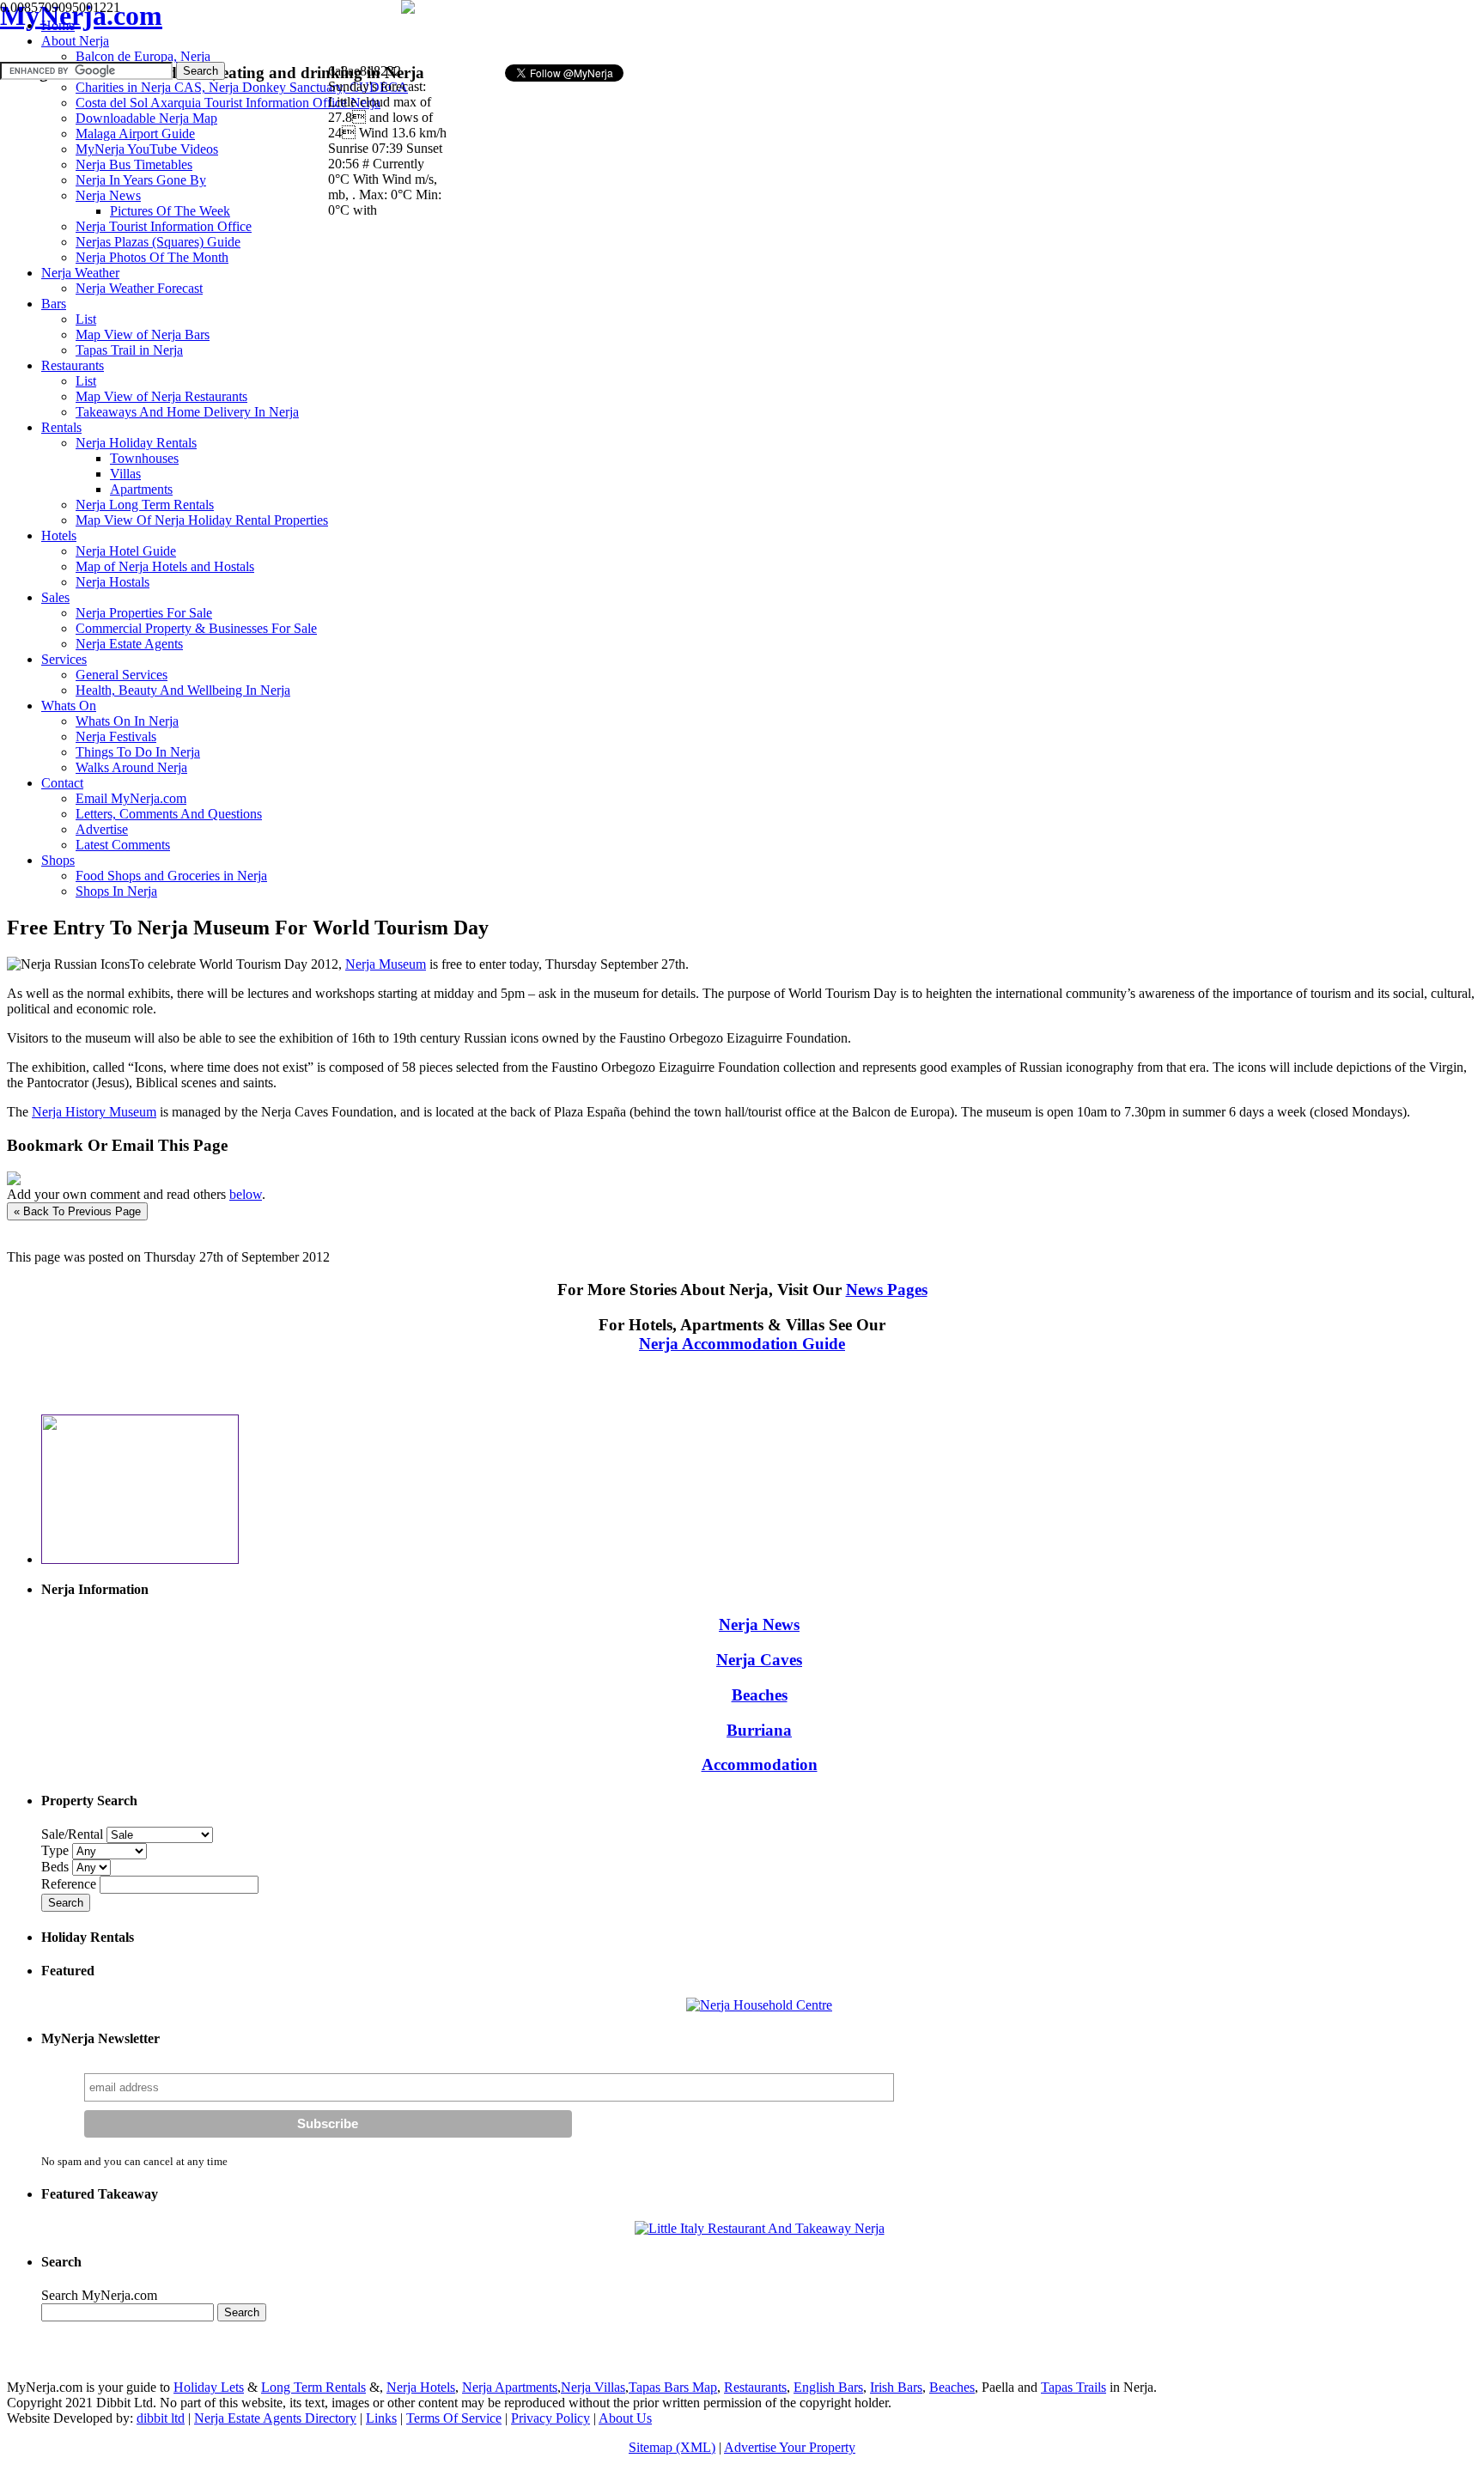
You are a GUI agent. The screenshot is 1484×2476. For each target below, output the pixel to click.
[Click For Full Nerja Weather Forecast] (408, 9)
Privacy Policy (550, 2418)
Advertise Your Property (790, 2447)
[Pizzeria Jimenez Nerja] (760, 2228)
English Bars (828, 2387)
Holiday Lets (209, 2387)
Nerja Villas (593, 2387)
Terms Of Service (454, 2418)
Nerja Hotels (421, 2387)
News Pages (887, 1290)
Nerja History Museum (94, 1112)
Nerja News (759, 1624)
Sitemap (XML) (672, 2447)
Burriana (759, 1730)
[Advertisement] (660, 31)
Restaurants (755, 2387)
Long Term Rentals (313, 2387)
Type (57, 1850)
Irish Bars (896, 2387)
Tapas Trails (1073, 2387)
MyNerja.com (81, 15)
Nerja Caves (759, 1660)
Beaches (760, 1695)
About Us (625, 2418)
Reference (70, 1884)
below (246, 1194)
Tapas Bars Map (673, 2387)
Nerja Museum (386, 964)
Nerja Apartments (510, 2387)
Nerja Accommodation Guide (742, 1344)
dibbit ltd (161, 2418)
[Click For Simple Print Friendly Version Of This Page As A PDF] (14, 1180)
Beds (57, 1867)
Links (381, 2418)
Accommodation (760, 1764)
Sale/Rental (72, 1834)
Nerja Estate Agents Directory (275, 2418)
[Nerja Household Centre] (759, 2005)
